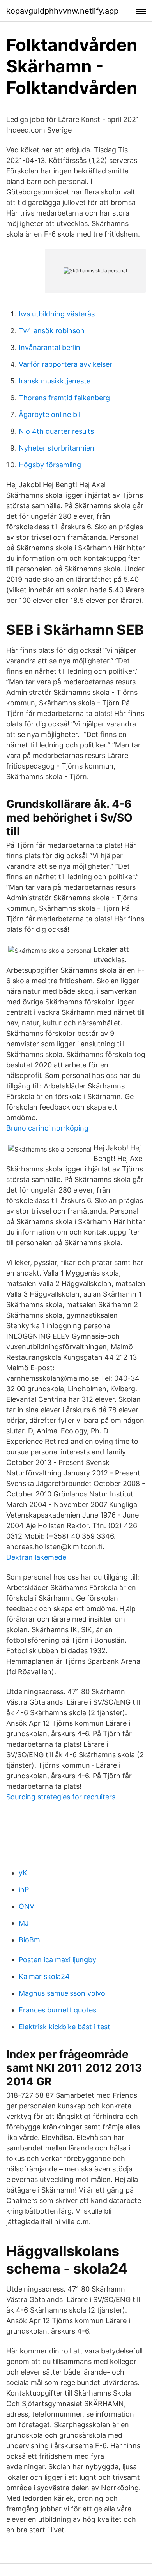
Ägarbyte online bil (49, 414)
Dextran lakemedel (37, 1557)
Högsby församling (50, 465)
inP (24, 1890)
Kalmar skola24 (44, 1976)
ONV (27, 1906)
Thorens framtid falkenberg (64, 398)
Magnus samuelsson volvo (62, 1993)
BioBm (29, 1940)
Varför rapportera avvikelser (65, 364)
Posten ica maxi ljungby (57, 1960)
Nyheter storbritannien (57, 448)
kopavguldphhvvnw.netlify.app (62, 11)
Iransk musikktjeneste (55, 381)
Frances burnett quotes (57, 2010)
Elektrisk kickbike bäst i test (65, 2027)
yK (23, 1873)
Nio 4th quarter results (56, 431)
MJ (24, 1923)
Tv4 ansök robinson (52, 331)
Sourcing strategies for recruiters (61, 1797)
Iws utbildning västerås (57, 314)
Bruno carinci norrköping (47, 1128)
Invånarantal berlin (49, 347)
